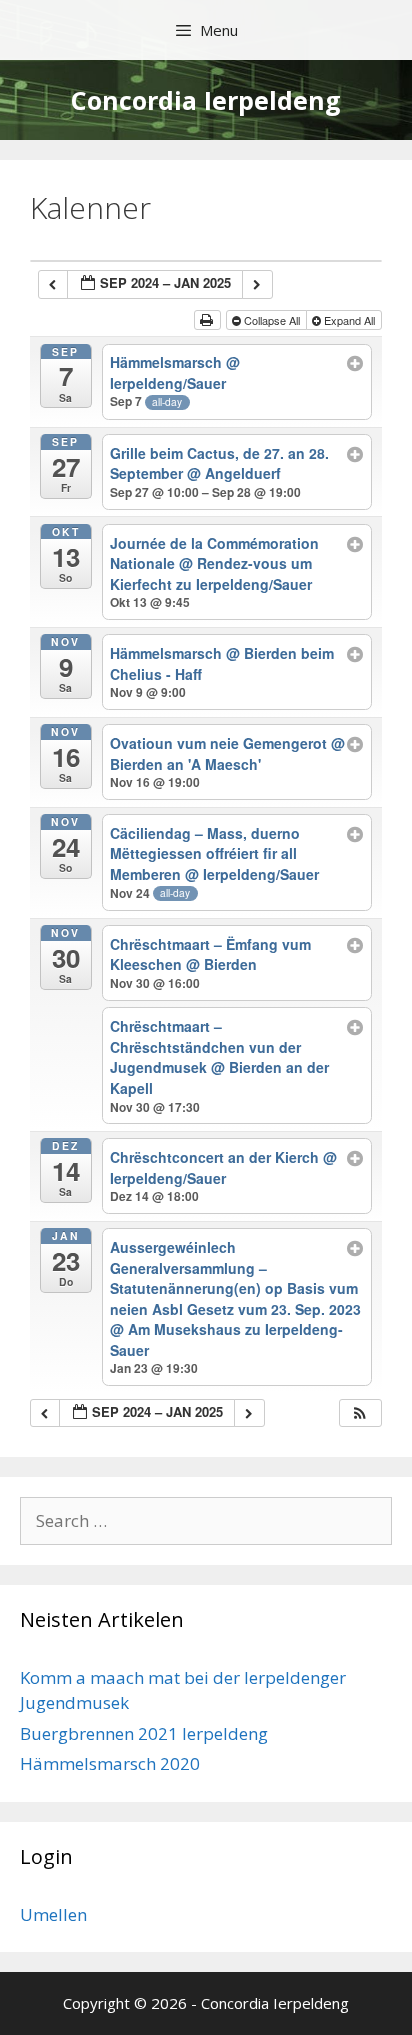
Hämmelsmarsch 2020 (110, 1763)
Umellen (53, 1914)
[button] (360, 1413)
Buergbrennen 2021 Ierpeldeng (144, 1733)
